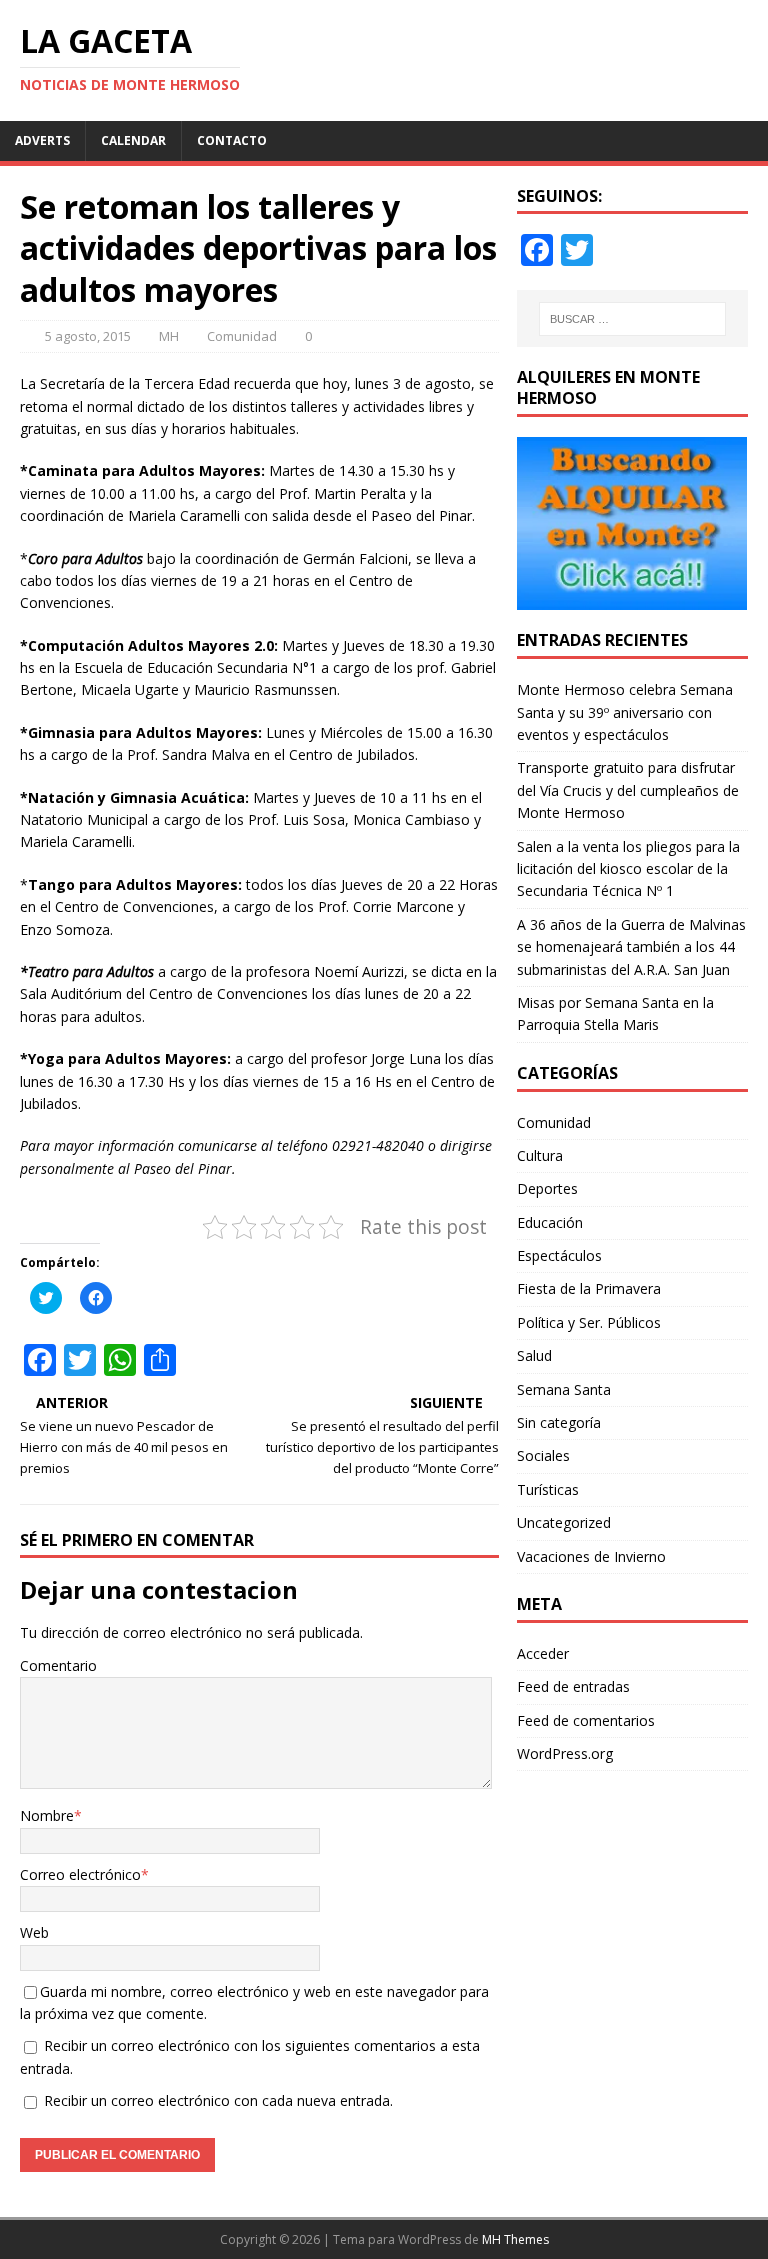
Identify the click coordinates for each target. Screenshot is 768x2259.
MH (169, 336)
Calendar (133, 140)
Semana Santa (564, 1389)
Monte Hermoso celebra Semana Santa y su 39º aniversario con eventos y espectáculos (625, 712)
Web (34, 1932)
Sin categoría (559, 1422)
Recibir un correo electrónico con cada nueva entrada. (218, 2100)
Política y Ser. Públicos (589, 1322)
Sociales (543, 1455)
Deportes (547, 1188)
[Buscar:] (632, 319)
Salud (534, 1355)
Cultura (540, 1155)
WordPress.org (565, 1753)
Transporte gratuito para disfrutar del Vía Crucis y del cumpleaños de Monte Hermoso (628, 790)
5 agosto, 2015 (88, 336)
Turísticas (548, 1489)
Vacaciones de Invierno (591, 1556)
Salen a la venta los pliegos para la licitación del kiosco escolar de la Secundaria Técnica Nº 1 (628, 869)
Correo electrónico (80, 1874)
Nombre (47, 1815)
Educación (550, 1222)
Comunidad (242, 336)
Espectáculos (559, 1255)
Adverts (42, 140)
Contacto (232, 140)
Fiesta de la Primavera (589, 1288)
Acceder (543, 1653)
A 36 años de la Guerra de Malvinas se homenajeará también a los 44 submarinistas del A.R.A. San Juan (631, 947)
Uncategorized (564, 1522)
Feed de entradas (573, 1686)
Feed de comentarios (586, 1720)
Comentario (58, 1665)
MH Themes (515, 2239)
